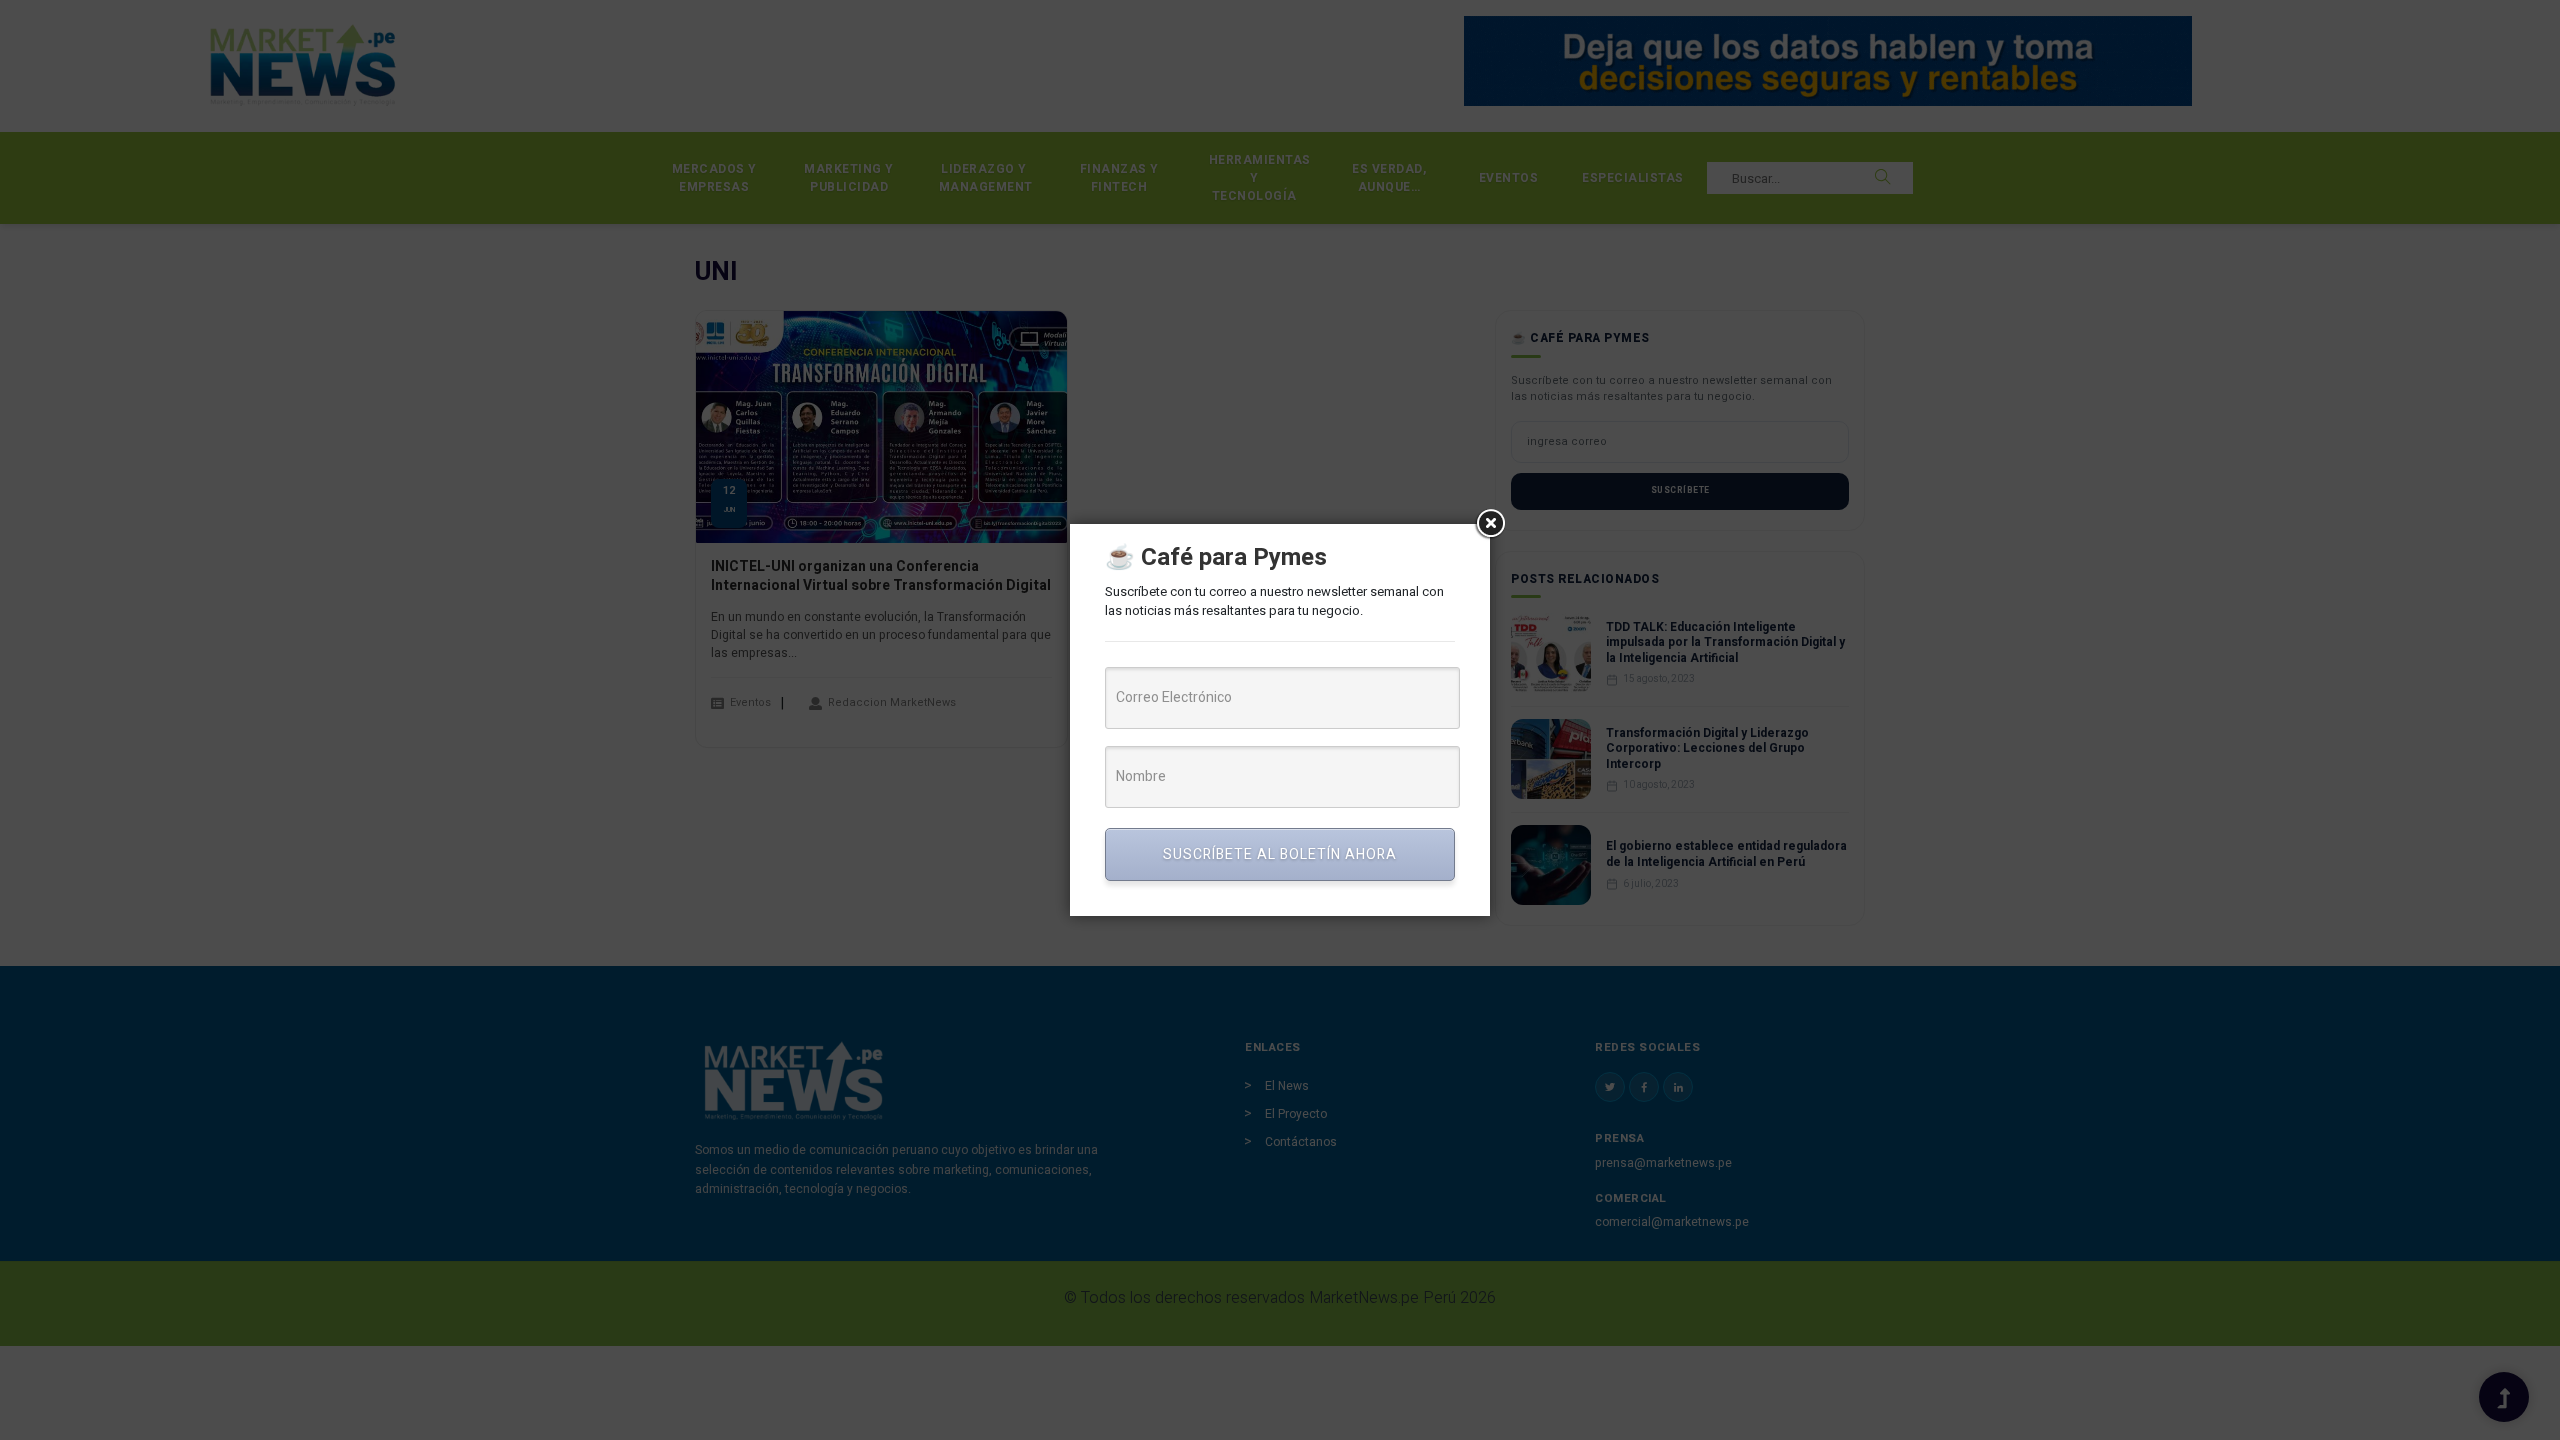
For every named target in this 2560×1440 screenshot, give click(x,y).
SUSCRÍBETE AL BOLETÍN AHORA (1280, 854)
